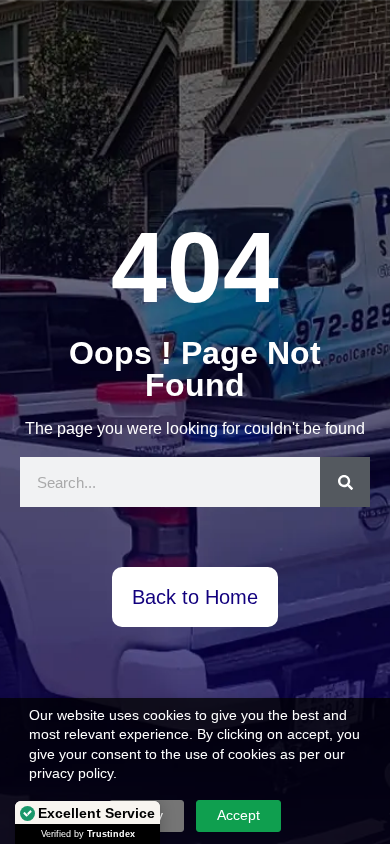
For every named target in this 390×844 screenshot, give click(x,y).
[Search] (345, 482)
